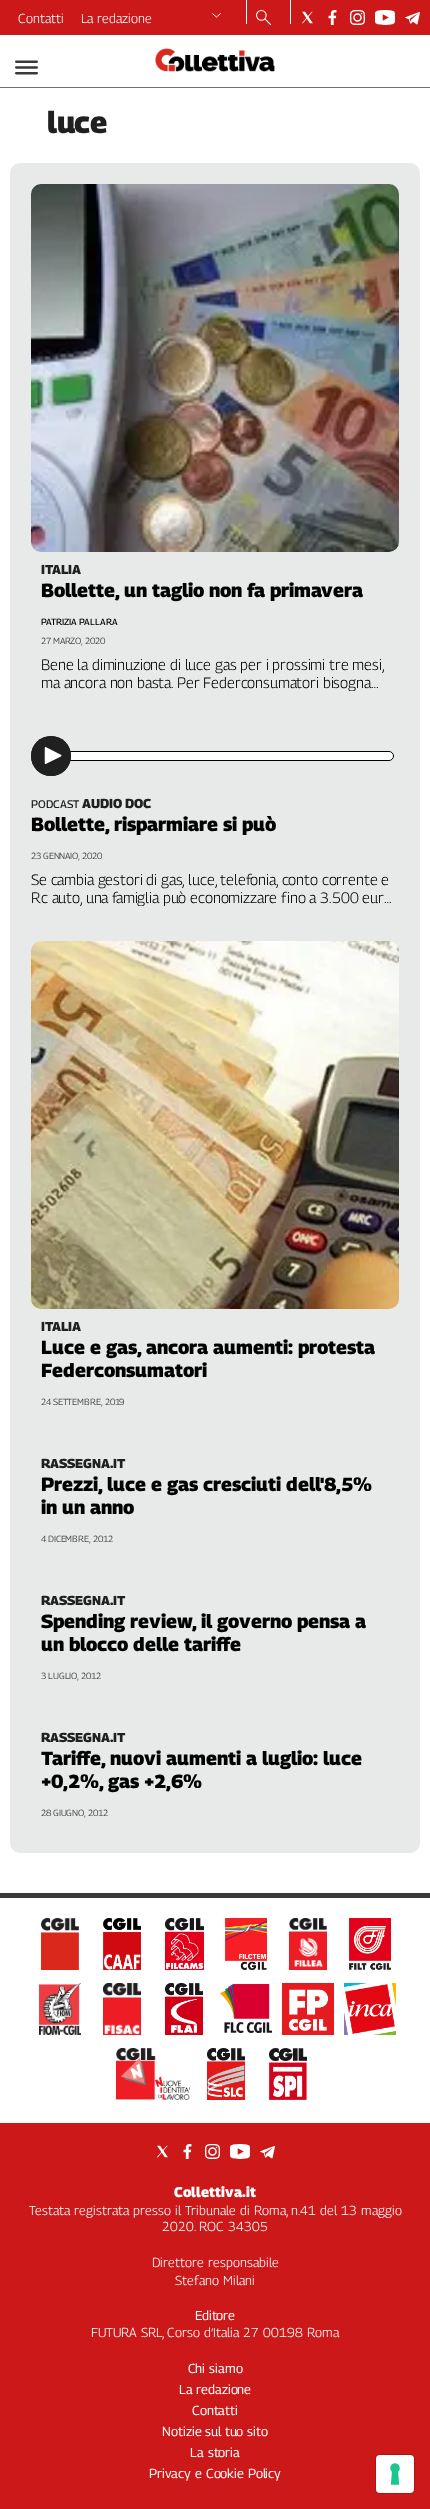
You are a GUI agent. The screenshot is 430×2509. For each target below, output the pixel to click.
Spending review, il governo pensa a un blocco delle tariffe (203, 1632)
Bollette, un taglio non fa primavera (202, 590)
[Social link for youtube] (385, 17)
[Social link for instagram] (357, 17)
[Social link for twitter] (307, 17)
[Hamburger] (26, 67)
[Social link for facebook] (332, 17)
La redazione (116, 18)
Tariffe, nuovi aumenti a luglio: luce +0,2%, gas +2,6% (201, 1769)
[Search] (263, 19)
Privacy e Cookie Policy (215, 2473)
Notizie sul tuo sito (214, 2431)
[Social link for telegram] (412, 17)
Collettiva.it (215, 2191)
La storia (215, 2452)
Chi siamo (215, 2368)
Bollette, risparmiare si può (153, 824)
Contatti (41, 18)
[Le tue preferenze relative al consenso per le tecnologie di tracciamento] (395, 2474)
